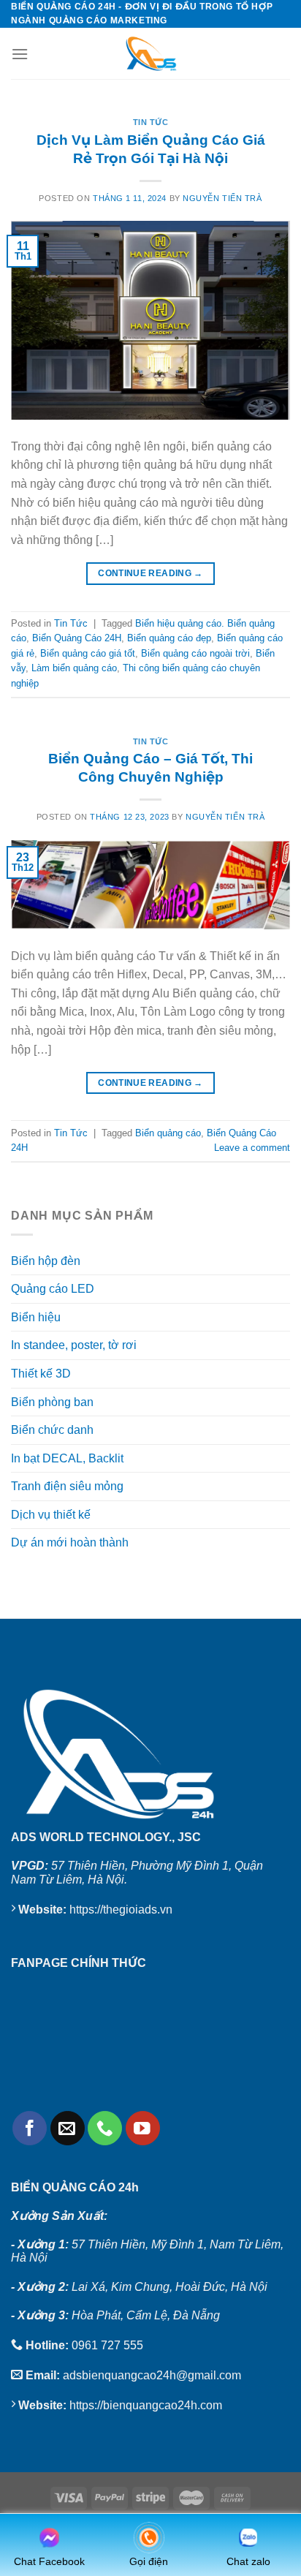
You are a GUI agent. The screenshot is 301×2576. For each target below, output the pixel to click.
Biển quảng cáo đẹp (169, 638)
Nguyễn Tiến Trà (222, 198)
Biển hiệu (36, 1317)
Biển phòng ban (52, 1402)
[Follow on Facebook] (30, 2128)
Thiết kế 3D (41, 1374)
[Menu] (20, 54)
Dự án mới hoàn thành (70, 1542)
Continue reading (150, 573)
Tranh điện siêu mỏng (67, 1486)
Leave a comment (252, 1148)
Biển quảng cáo (168, 1133)
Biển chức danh (52, 1430)
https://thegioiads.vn (121, 1910)
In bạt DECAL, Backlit (67, 1458)
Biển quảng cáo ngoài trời (195, 653)
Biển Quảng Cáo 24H (77, 638)
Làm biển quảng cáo (74, 668)
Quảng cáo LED (53, 1289)
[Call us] (105, 2128)
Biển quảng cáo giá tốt (88, 653)
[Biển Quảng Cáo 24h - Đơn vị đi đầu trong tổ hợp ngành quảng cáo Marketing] (150, 53)
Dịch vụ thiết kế (51, 1515)
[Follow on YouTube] (143, 2128)
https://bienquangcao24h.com (146, 2405)
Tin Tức (151, 122)
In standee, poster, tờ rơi (74, 1345)
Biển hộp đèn (46, 1261)
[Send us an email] (68, 2128)
